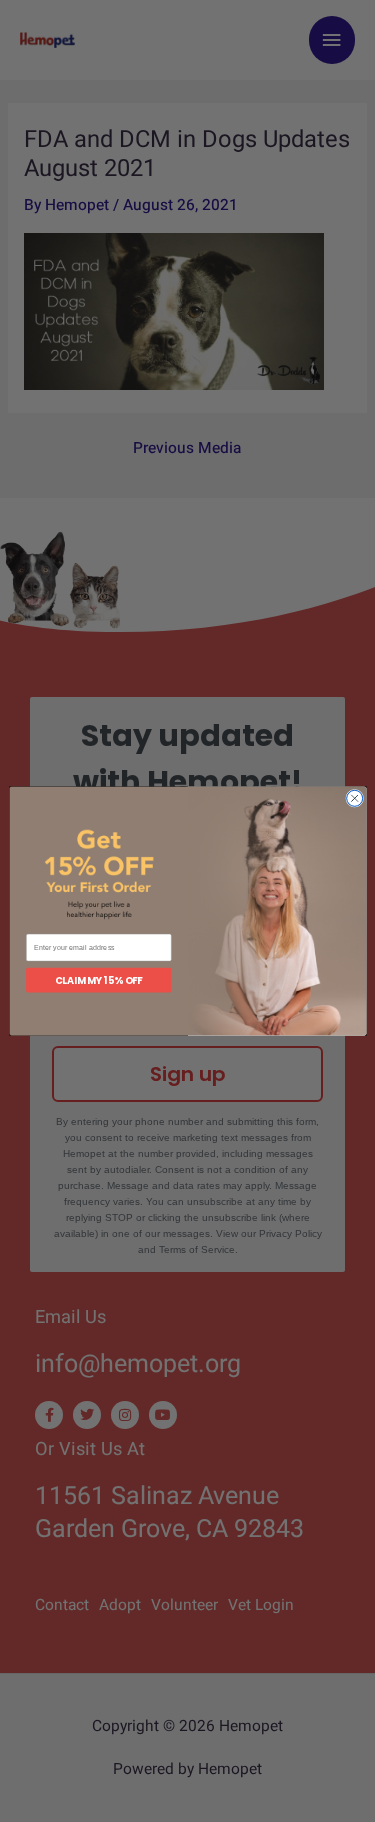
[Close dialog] (354, 798)
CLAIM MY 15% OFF (98, 979)
